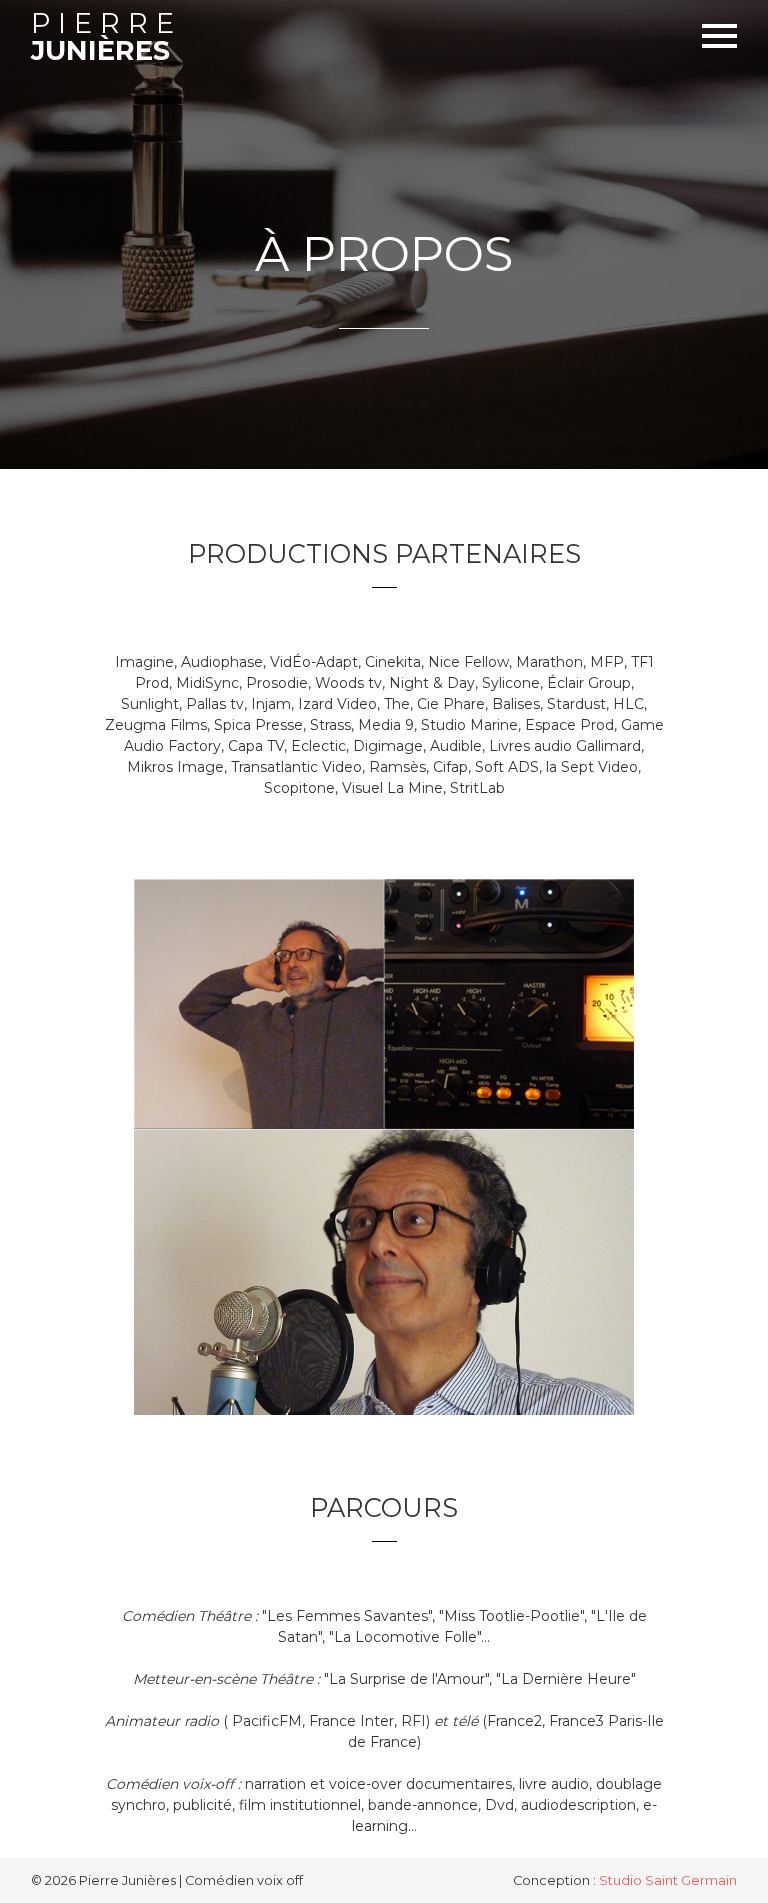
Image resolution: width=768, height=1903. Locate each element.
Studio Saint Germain (668, 1880)
